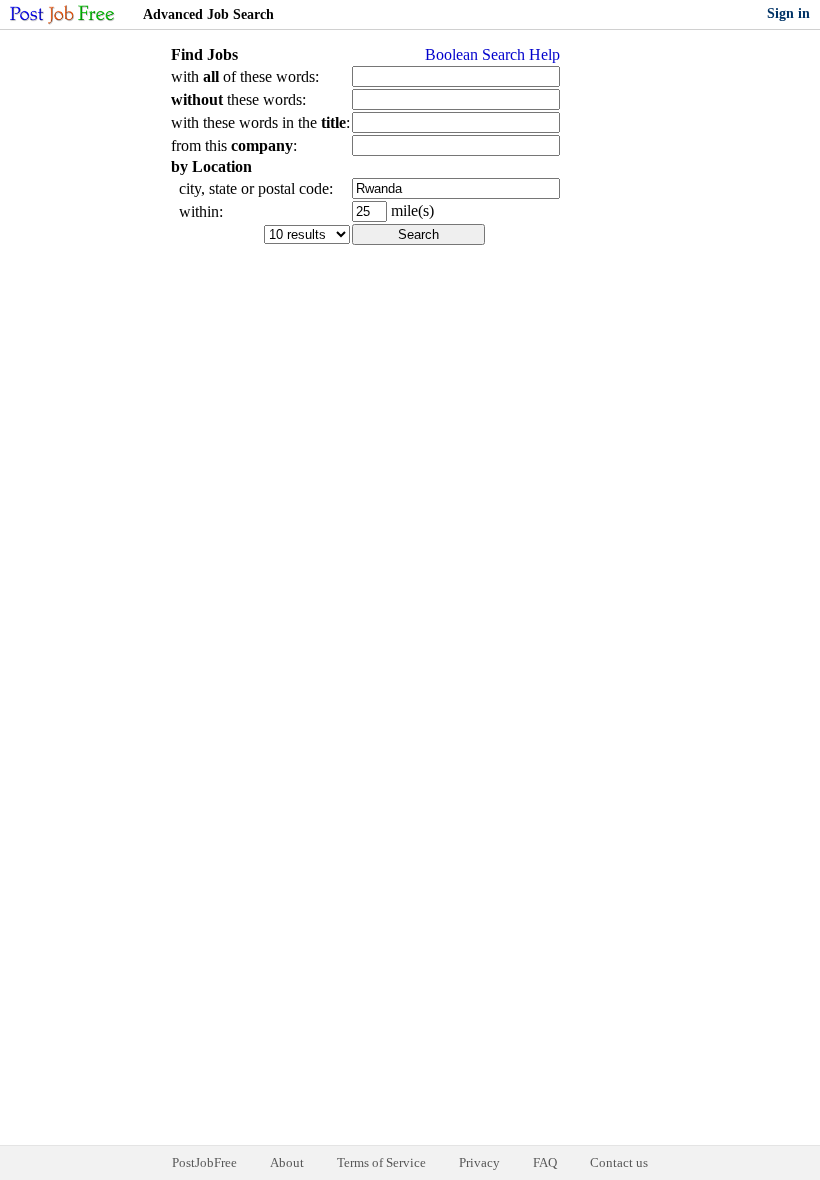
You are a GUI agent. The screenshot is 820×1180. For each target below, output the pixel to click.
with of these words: (245, 76)
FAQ (545, 1162)
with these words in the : (260, 122)
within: (197, 211)
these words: (238, 99)
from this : (234, 145)
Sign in (788, 13)
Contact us (619, 1162)
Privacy (479, 1162)
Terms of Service (381, 1162)
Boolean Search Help (492, 54)
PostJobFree (204, 1162)
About (287, 1162)
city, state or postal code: (252, 188)
